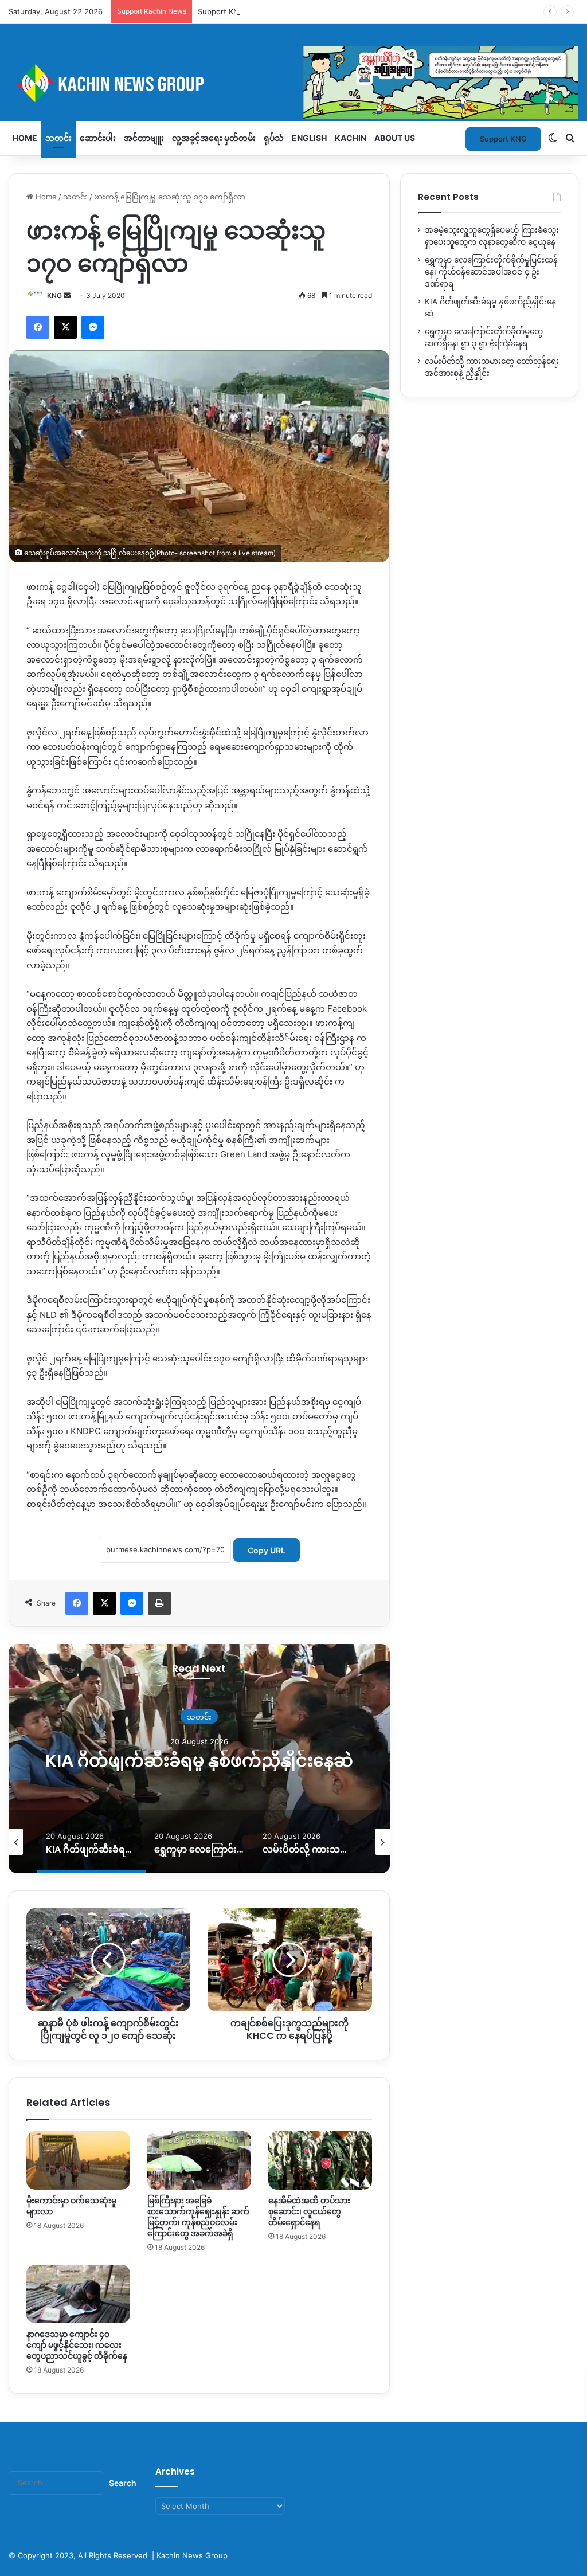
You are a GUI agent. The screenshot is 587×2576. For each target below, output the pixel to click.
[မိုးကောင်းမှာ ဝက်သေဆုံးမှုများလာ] (78, 2160)
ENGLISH (309, 138)
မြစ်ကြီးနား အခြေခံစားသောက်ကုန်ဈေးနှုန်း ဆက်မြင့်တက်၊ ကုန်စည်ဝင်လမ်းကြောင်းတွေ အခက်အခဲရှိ (198, 2217)
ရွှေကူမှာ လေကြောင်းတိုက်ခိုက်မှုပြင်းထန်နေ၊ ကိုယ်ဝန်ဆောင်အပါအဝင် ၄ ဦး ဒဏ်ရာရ (491, 272)
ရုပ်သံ (274, 138)
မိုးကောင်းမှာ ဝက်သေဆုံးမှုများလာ (71, 2206)
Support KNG (221, 11)
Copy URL (267, 1550)
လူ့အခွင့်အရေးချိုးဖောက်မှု (199, 1706)
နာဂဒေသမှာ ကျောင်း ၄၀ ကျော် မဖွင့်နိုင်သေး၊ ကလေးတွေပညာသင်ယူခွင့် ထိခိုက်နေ (77, 2345)
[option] (199, 1759)
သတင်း (58, 138)
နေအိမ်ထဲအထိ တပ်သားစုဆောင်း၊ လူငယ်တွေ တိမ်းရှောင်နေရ (309, 2211)
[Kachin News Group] (293, 83)
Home (25, 138)
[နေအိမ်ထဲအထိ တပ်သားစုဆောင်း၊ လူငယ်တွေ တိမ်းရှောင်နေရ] (320, 2160)
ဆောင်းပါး (98, 138)
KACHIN (351, 138)
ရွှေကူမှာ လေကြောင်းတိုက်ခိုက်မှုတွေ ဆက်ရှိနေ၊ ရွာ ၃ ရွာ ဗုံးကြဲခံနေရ (199, 1760)
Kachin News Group (192, 2555)
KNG (54, 295)
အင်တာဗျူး (144, 138)
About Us (395, 138)
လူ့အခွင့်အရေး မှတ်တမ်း (214, 138)
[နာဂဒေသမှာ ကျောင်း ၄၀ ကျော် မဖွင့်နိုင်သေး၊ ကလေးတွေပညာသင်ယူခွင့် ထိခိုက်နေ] (78, 2294)
